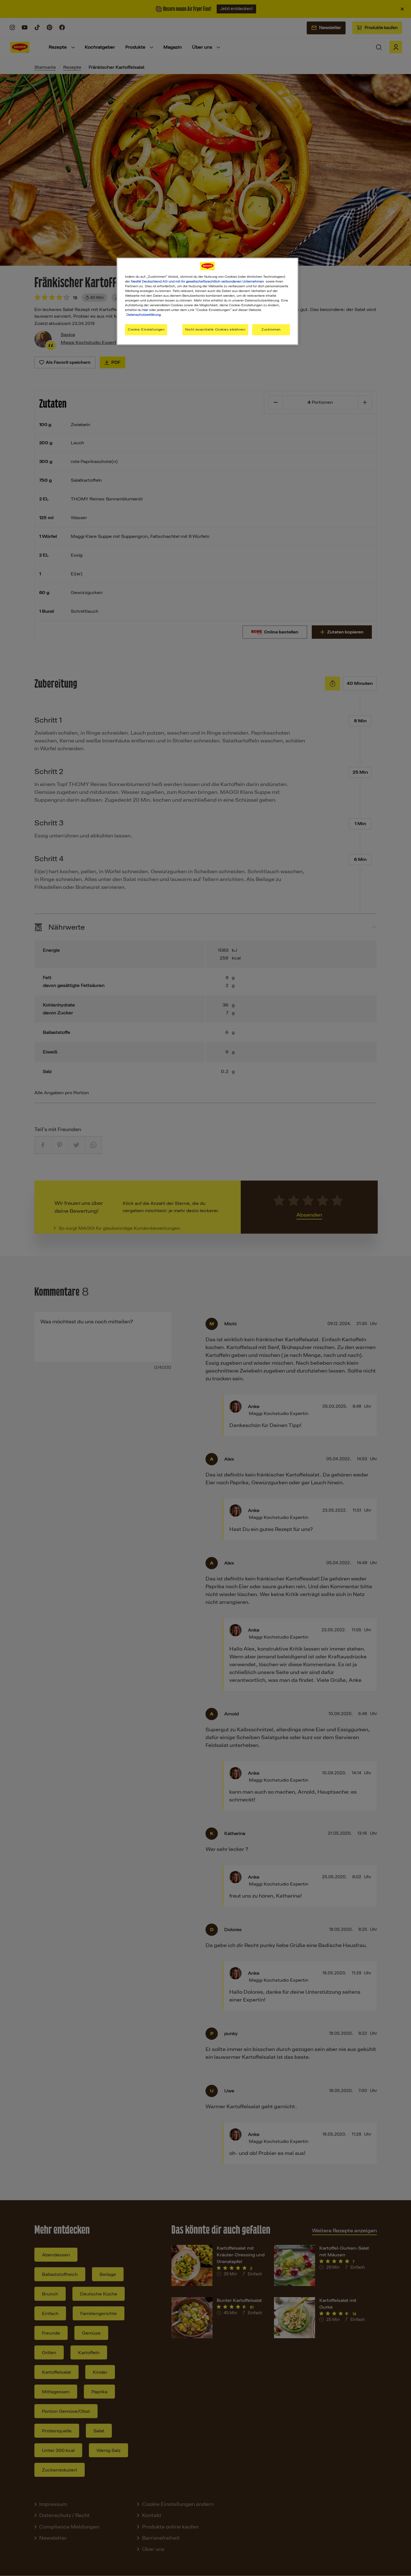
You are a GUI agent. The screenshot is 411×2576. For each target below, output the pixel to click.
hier (145, 310)
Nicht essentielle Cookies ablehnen (215, 329)
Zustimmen (271, 329)
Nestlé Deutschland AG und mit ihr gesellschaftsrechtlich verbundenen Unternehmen (197, 281)
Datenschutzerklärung (144, 315)
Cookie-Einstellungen (146, 329)
